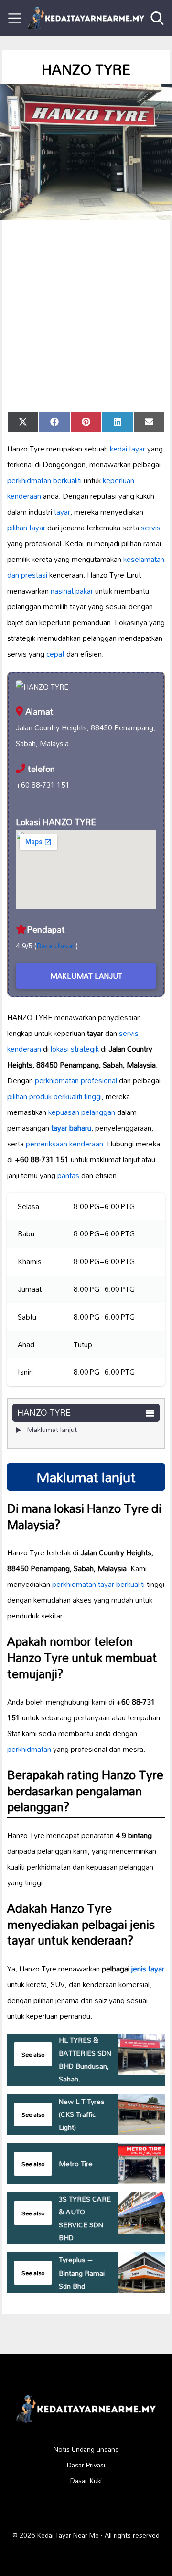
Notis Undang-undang (86, 2449)
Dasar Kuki (86, 2481)
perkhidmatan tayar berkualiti (98, 1584)
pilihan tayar (26, 528)
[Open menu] (15, 18)
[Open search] (157, 18)
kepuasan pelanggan (82, 1112)
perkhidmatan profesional (76, 1080)
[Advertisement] (86, 316)
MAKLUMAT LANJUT (86, 976)
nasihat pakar (72, 591)
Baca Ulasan (56, 946)
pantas (68, 1175)
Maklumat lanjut (52, 1429)
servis (151, 528)
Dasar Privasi (86, 2465)
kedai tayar (128, 449)
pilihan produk (29, 1096)
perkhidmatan (29, 1749)
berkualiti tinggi (78, 1096)
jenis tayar (148, 1969)
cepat (55, 654)
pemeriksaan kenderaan (64, 1144)
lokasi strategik (75, 1049)
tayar (62, 512)
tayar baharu (71, 1128)
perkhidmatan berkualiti (44, 480)
